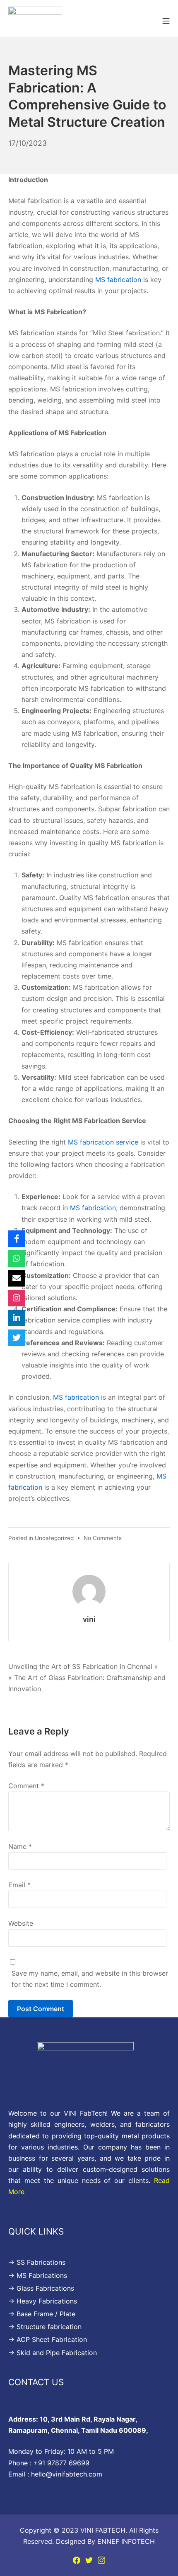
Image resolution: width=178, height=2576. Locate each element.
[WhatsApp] (17, 1258)
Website (21, 1923)
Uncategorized (54, 1538)
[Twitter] (89, 2559)
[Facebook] (77, 2559)
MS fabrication (117, 280)
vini (89, 1619)
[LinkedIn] (17, 1318)
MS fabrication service (104, 1142)
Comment (26, 1786)
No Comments (103, 1538)
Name (20, 1846)
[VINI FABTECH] (35, 20)
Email (19, 1885)
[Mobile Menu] (166, 20)
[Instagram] (101, 2559)
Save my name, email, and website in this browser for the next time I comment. (90, 1979)
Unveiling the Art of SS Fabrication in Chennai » (83, 1666)
